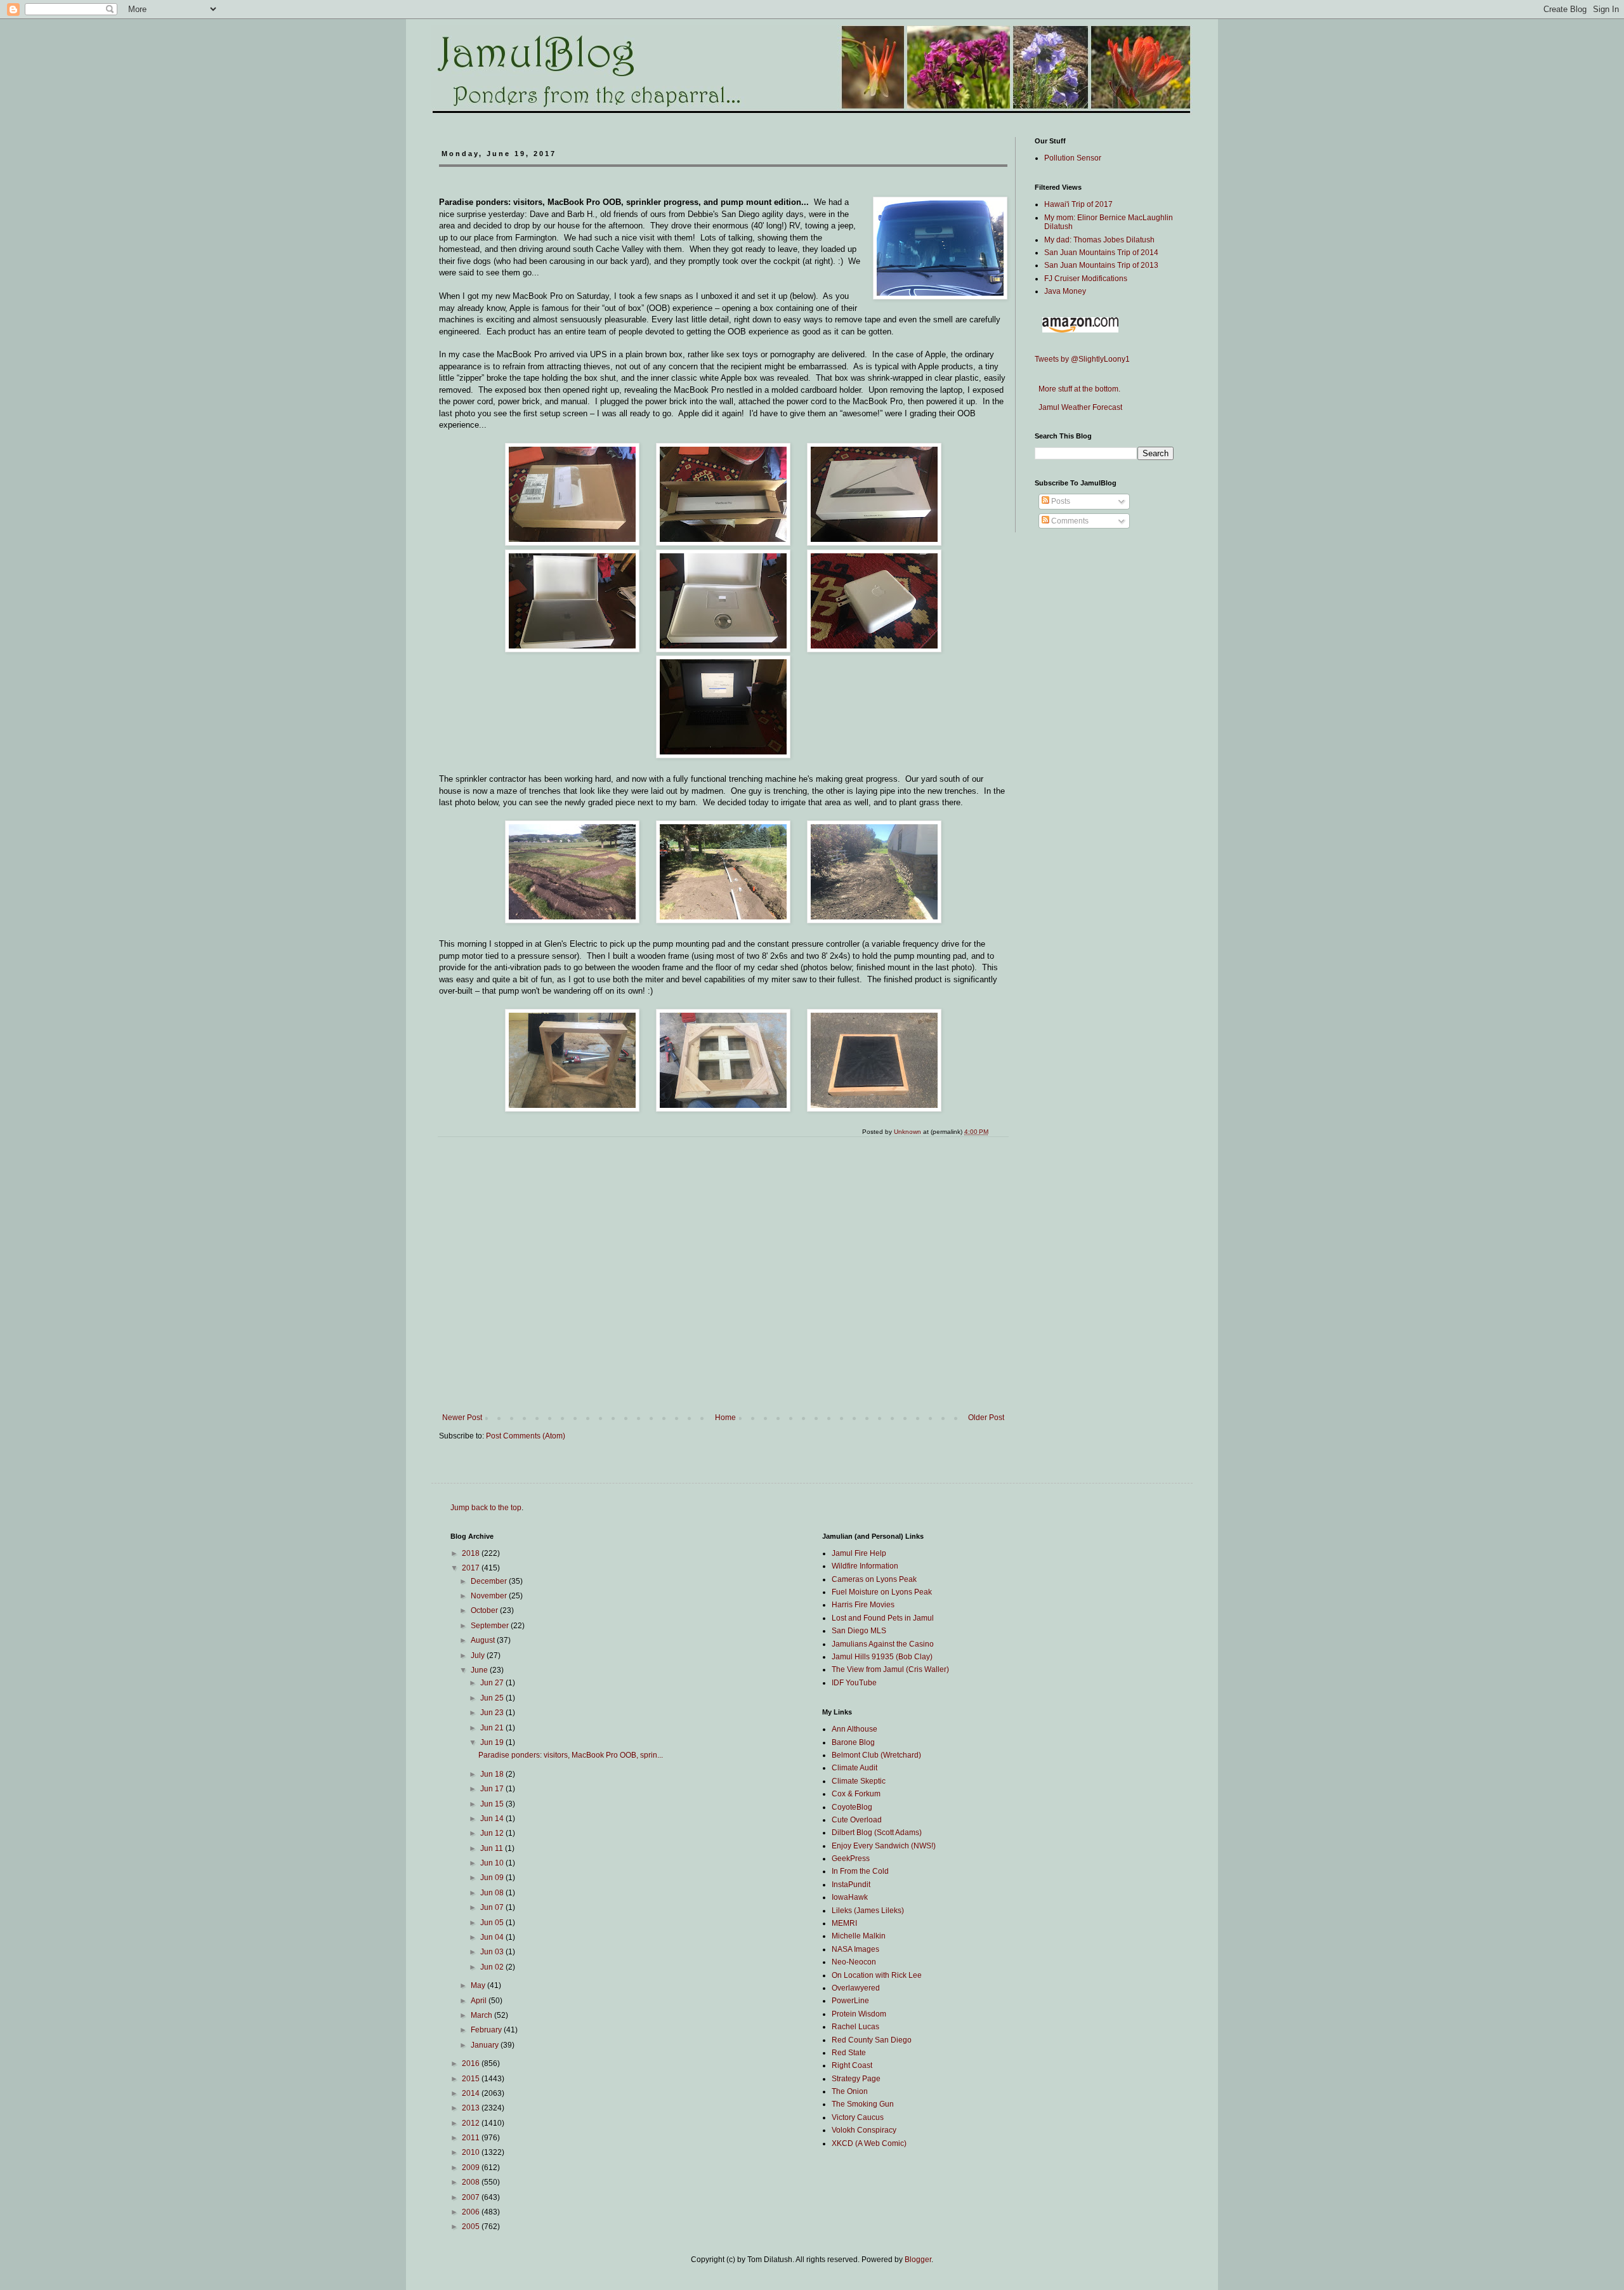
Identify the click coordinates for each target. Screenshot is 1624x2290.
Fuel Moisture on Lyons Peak (882, 1592)
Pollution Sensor (1073, 158)
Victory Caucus (858, 2117)
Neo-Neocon (854, 1962)
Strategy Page (856, 2079)
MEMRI (844, 1923)
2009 (472, 2168)
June (480, 1670)
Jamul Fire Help (859, 1553)
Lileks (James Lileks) (868, 1911)
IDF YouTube (854, 1683)
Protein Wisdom (859, 2014)
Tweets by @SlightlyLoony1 (1082, 359)
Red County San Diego (872, 2040)
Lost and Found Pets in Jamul (883, 1618)
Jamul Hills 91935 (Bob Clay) (882, 1657)
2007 (472, 2197)
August (484, 1640)
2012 (472, 2123)
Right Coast (852, 2065)
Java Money (1065, 291)
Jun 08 (493, 1893)
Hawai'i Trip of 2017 (1078, 204)
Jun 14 (493, 1819)
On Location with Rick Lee (877, 1975)
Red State (849, 2053)
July (479, 1655)
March (482, 2015)
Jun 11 (493, 1848)
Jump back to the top (486, 1508)
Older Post (986, 1418)
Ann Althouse (855, 1729)
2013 (472, 2108)
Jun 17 (493, 1789)
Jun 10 (493, 1863)
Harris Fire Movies (863, 1605)
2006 (472, 2212)
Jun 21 (493, 1728)
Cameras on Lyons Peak (874, 1579)
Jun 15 (493, 1804)
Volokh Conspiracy (864, 2130)
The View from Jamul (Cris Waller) (890, 1669)
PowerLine (850, 2001)
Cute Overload (857, 1820)
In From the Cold (860, 1871)
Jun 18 (493, 1774)
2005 (472, 2227)
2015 (472, 2079)
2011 (472, 2138)
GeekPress (851, 1859)
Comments (1069, 521)
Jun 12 (493, 1833)
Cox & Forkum (856, 1794)
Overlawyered (856, 1988)
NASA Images (855, 1949)
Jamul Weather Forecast (1078, 407)
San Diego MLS (859, 1631)
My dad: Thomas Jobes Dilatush (1099, 240)
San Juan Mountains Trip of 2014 (1101, 253)
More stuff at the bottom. (1077, 389)
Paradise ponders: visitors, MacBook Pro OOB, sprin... (571, 1755)
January (486, 2045)
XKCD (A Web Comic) (869, 2143)
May (479, 1985)
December (490, 1581)
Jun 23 (493, 1713)
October (485, 1610)
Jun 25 (493, 1698)
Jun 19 (493, 1742)
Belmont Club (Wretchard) (876, 1755)
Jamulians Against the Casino (883, 1644)
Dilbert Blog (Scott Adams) (877, 1833)
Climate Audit (855, 1768)
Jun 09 (493, 1878)
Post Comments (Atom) (526, 1436)
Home (725, 1418)
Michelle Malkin (859, 1936)
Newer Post (462, 1418)
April (480, 2001)
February (487, 2030)
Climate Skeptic (859, 1781)
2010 (472, 2152)
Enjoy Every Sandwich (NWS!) (884, 1846)
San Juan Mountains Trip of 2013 (1101, 265)
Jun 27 (493, 1683)
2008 (472, 2182)
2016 (472, 2063)
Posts (1060, 501)
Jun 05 (493, 1923)
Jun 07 (493, 1907)
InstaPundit (851, 1885)
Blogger (918, 2260)
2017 (472, 1568)
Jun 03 (493, 1952)
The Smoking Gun (863, 2104)
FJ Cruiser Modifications (1086, 279)
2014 (472, 2093)
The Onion (850, 2091)
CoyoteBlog (852, 1807)
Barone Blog (853, 1742)
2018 (472, 1553)
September (491, 1626)
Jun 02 (493, 1967)
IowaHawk (850, 1897)
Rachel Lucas (855, 2027)
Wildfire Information (865, 1566)
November (490, 1596)
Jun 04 (493, 1937)
